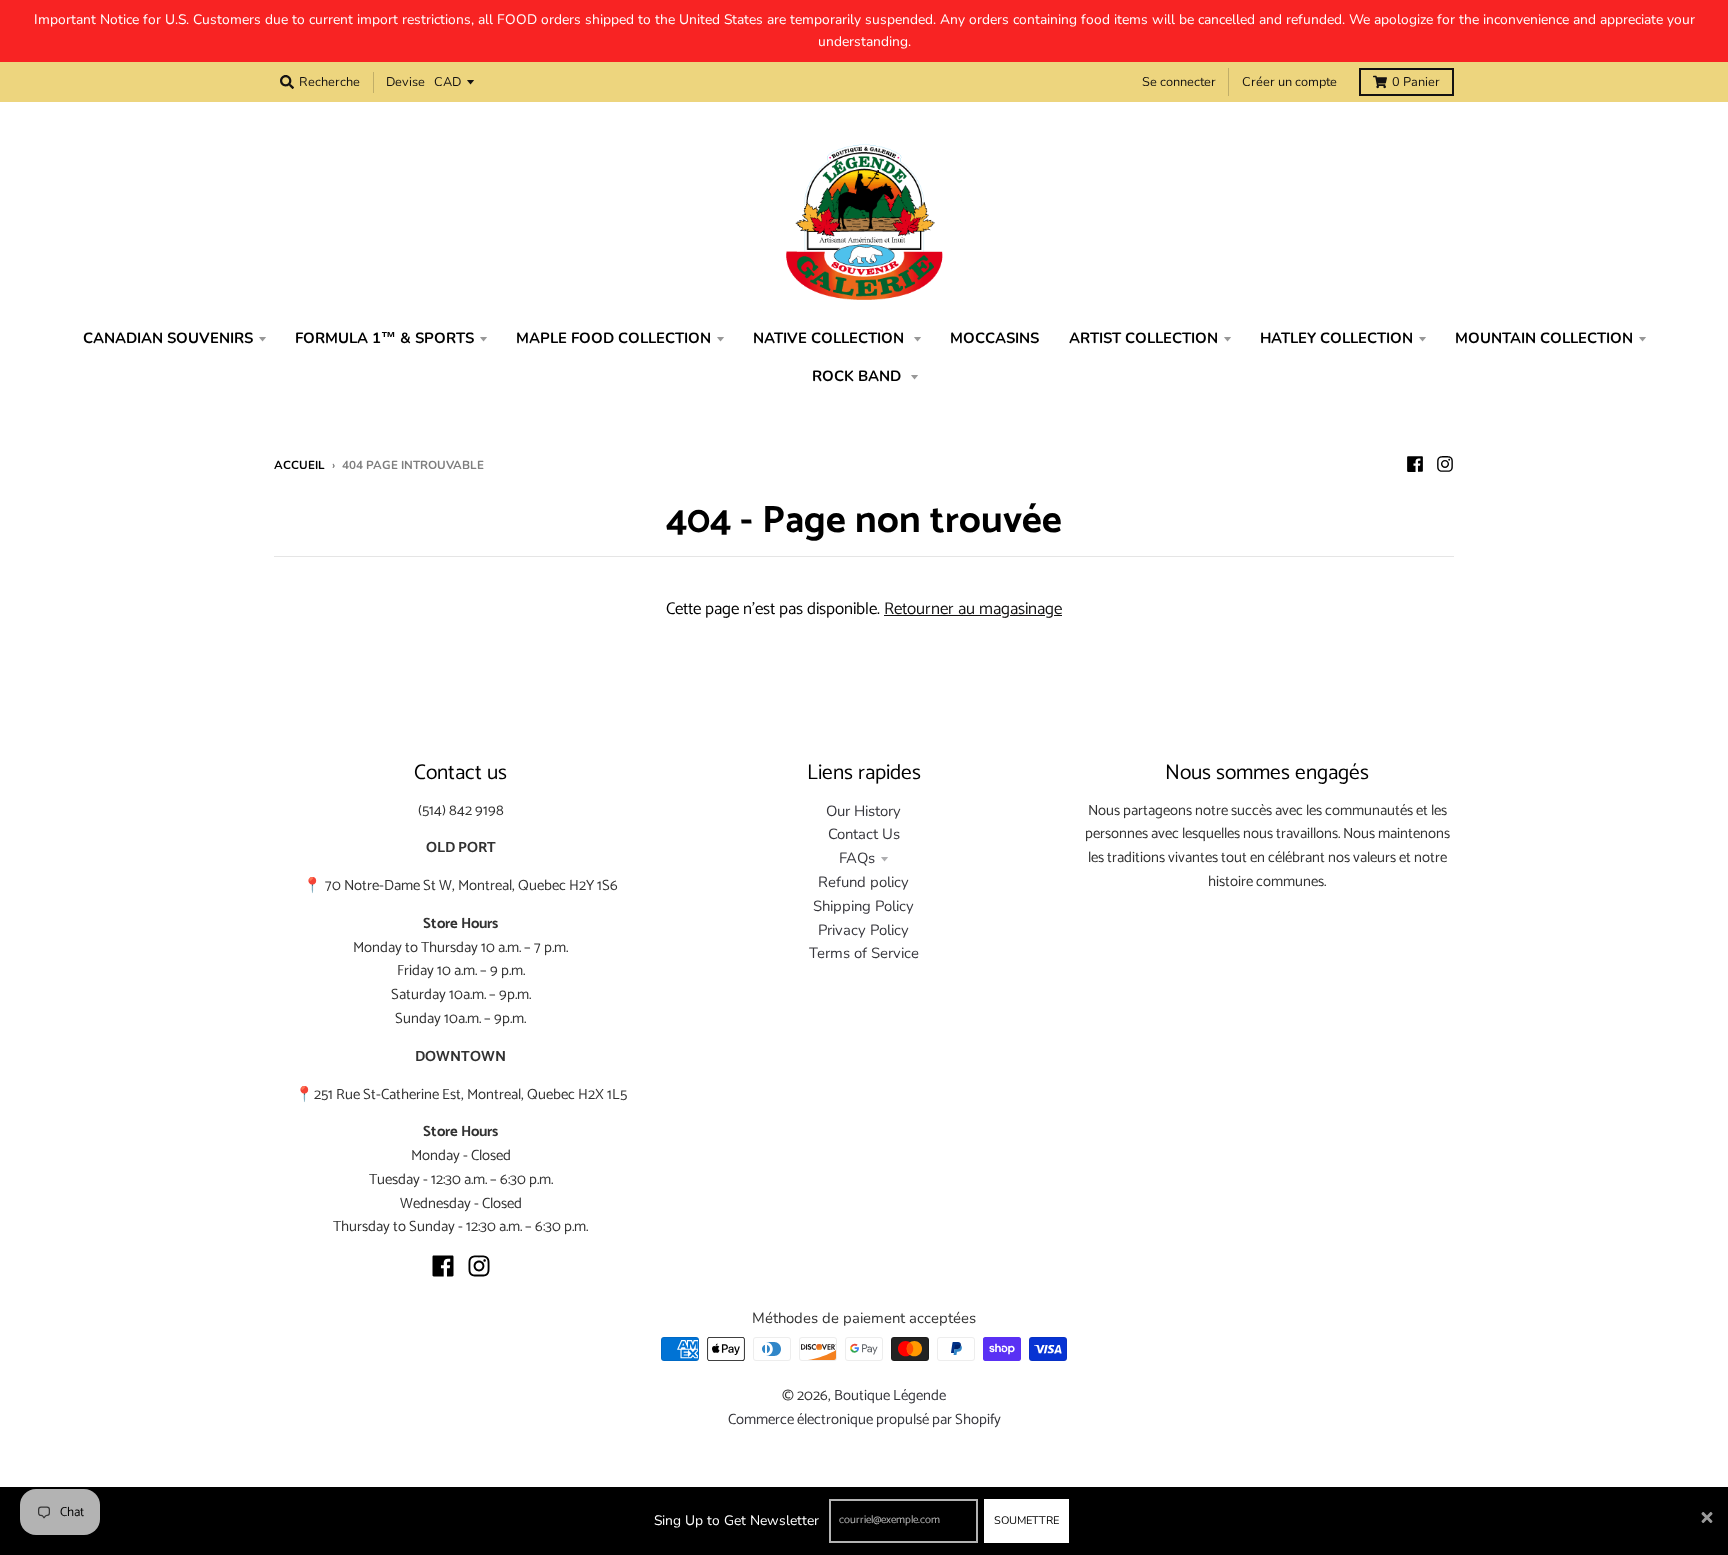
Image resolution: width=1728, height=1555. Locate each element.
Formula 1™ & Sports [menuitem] (384, 338)
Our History (863, 811)
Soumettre (1026, 1520)
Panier (1416, 82)
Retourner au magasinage (973, 609)
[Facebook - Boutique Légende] (1415, 464)
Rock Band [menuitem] (858, 376)
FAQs (857, 858)
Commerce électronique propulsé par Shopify (864, 1420)
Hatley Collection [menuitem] (1336, 338)
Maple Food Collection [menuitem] (613, 338)
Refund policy (863, 882)
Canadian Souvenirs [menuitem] (168, 338)
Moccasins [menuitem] (994, 338)
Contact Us (864, 834)
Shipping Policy (863, 906)
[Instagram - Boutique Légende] (1445, 464)
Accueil (299, 465)
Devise (405, 82)
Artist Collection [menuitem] (1143, 338)
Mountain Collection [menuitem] (1544, 338)
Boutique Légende (890, 1396)
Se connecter (1179, 82)
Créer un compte (1289, 82)
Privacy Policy (863, 930)
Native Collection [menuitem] (830, 338)
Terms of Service (864, 953)
